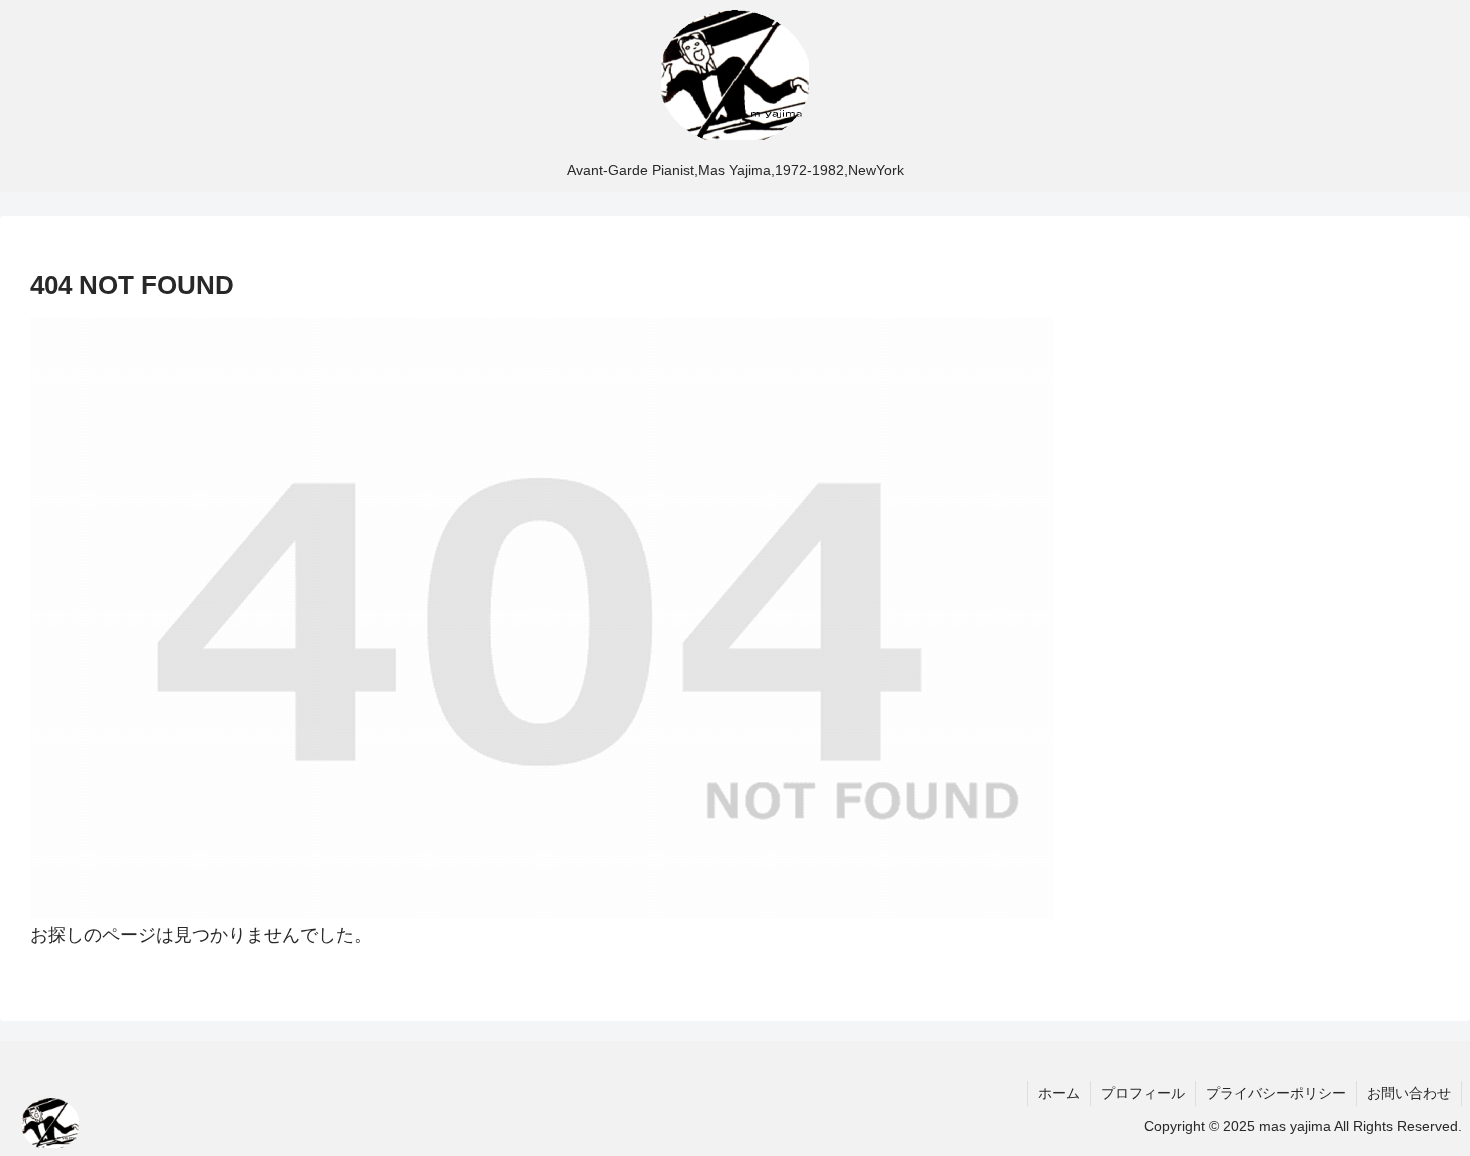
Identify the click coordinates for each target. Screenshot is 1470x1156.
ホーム (1059, 1093)
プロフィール (1143, 1093)
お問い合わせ (1409, 1093)
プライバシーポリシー (1276, 1093)
